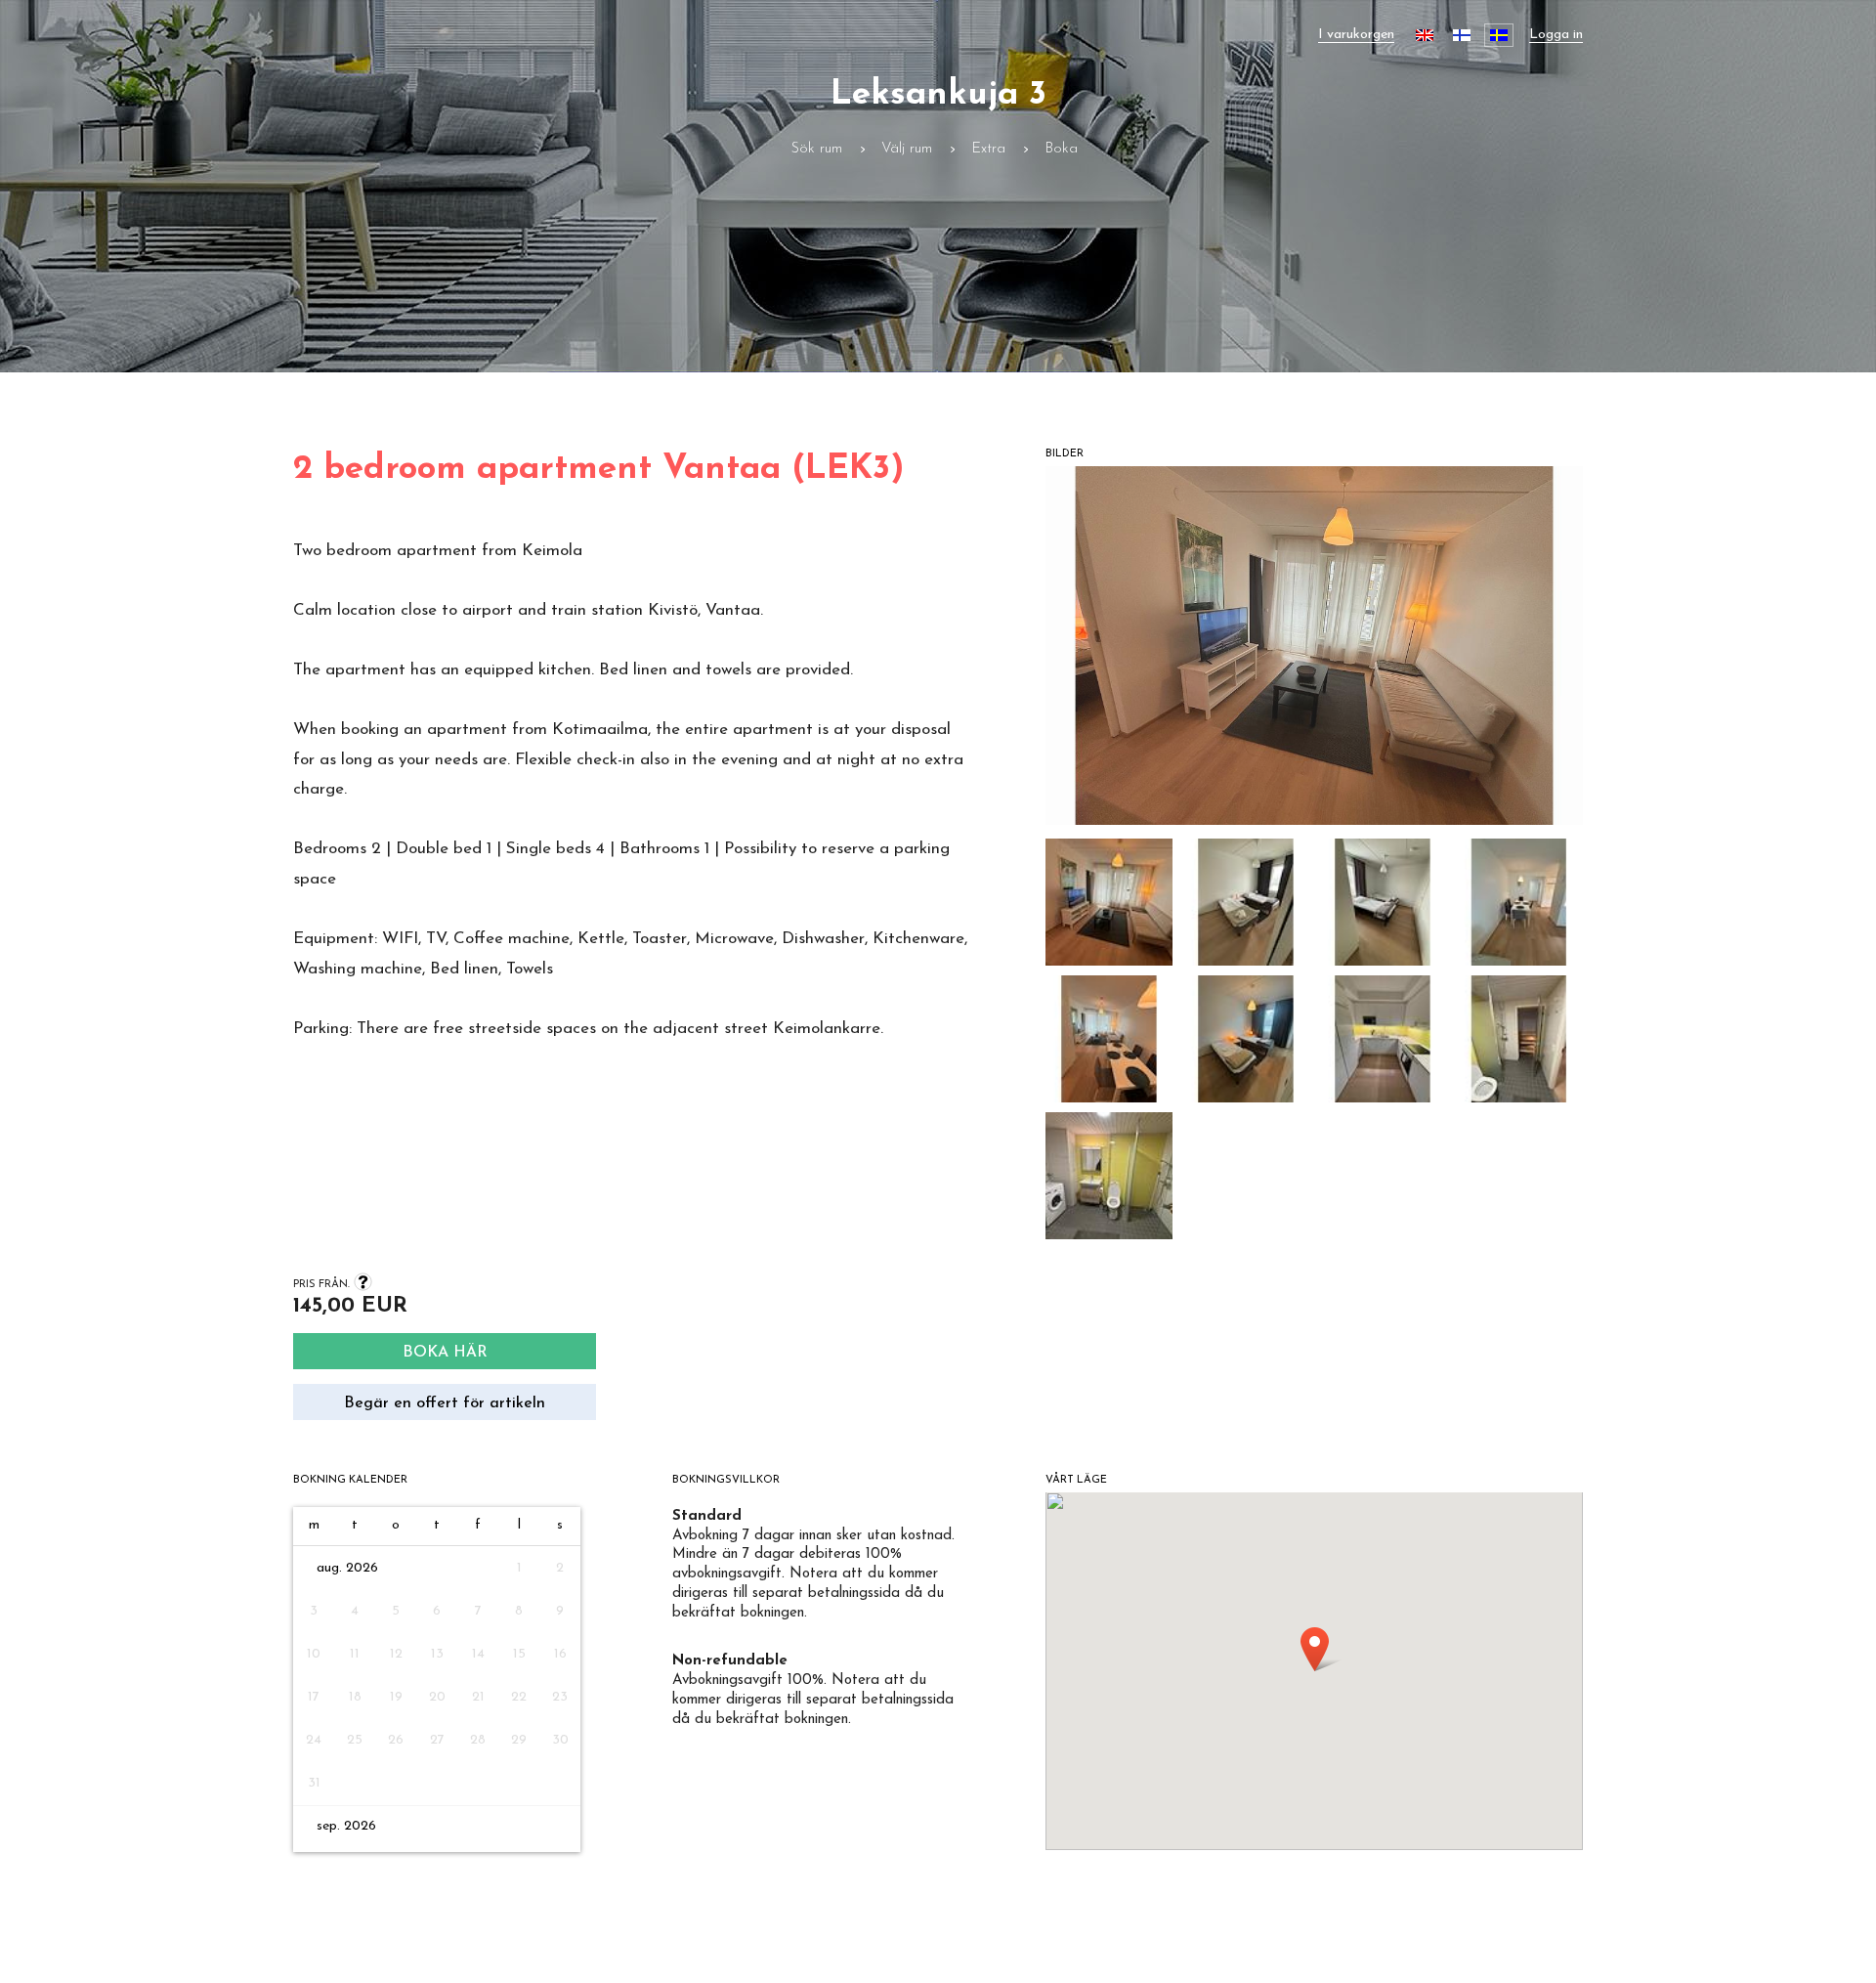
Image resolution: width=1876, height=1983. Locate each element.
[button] (1109, 907)
